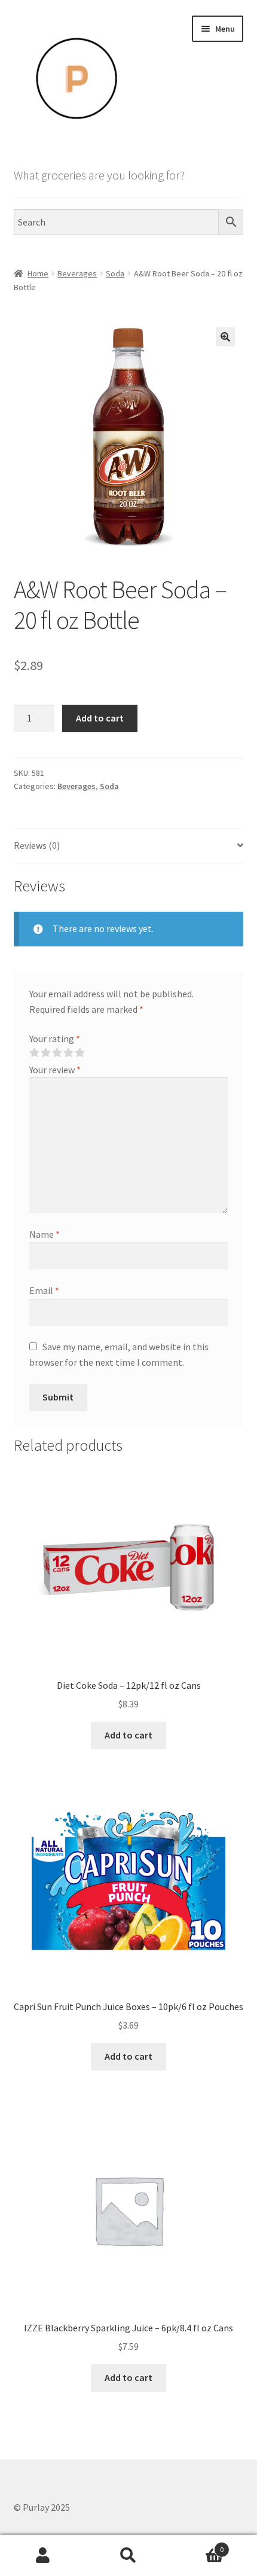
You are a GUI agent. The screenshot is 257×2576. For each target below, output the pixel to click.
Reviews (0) (37, 845)
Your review (55, 1070)
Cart (198, 2545)
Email (44, 1290)
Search (128, 2556)
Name (45, 1234)
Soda (115, 273)
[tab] (129, 846)
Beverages (77, 273)
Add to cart (100, 718)
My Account (43, 2556)
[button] (225, 337)
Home (38, 273)
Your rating (55, 1039)
